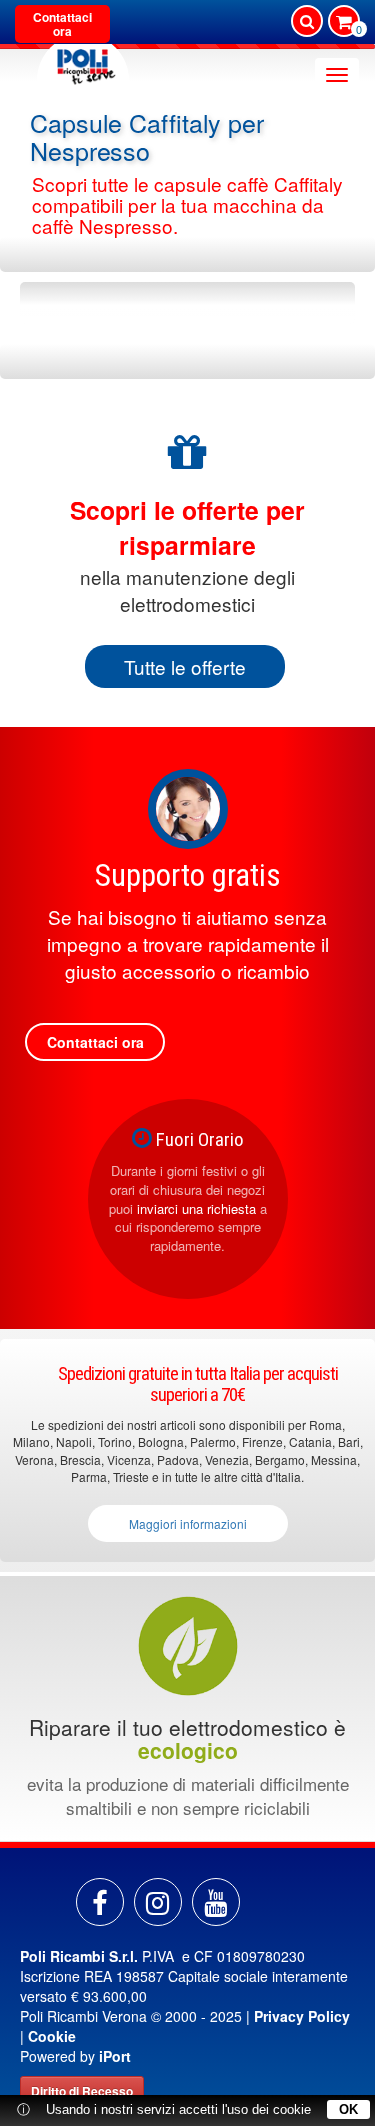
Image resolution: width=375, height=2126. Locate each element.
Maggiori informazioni (188, 1523)
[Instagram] (158, 1902)
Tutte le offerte (185, 666)
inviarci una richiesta (196, 1208)
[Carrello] (344, 23)
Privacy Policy (302, 2016)
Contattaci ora (62, 24)
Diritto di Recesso (82, 2091)
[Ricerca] (307, 21)
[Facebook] (100, 1902)
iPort (115, 2056)
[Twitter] (216, 1902)
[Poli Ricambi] (83, 61)
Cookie (52, 2036)
